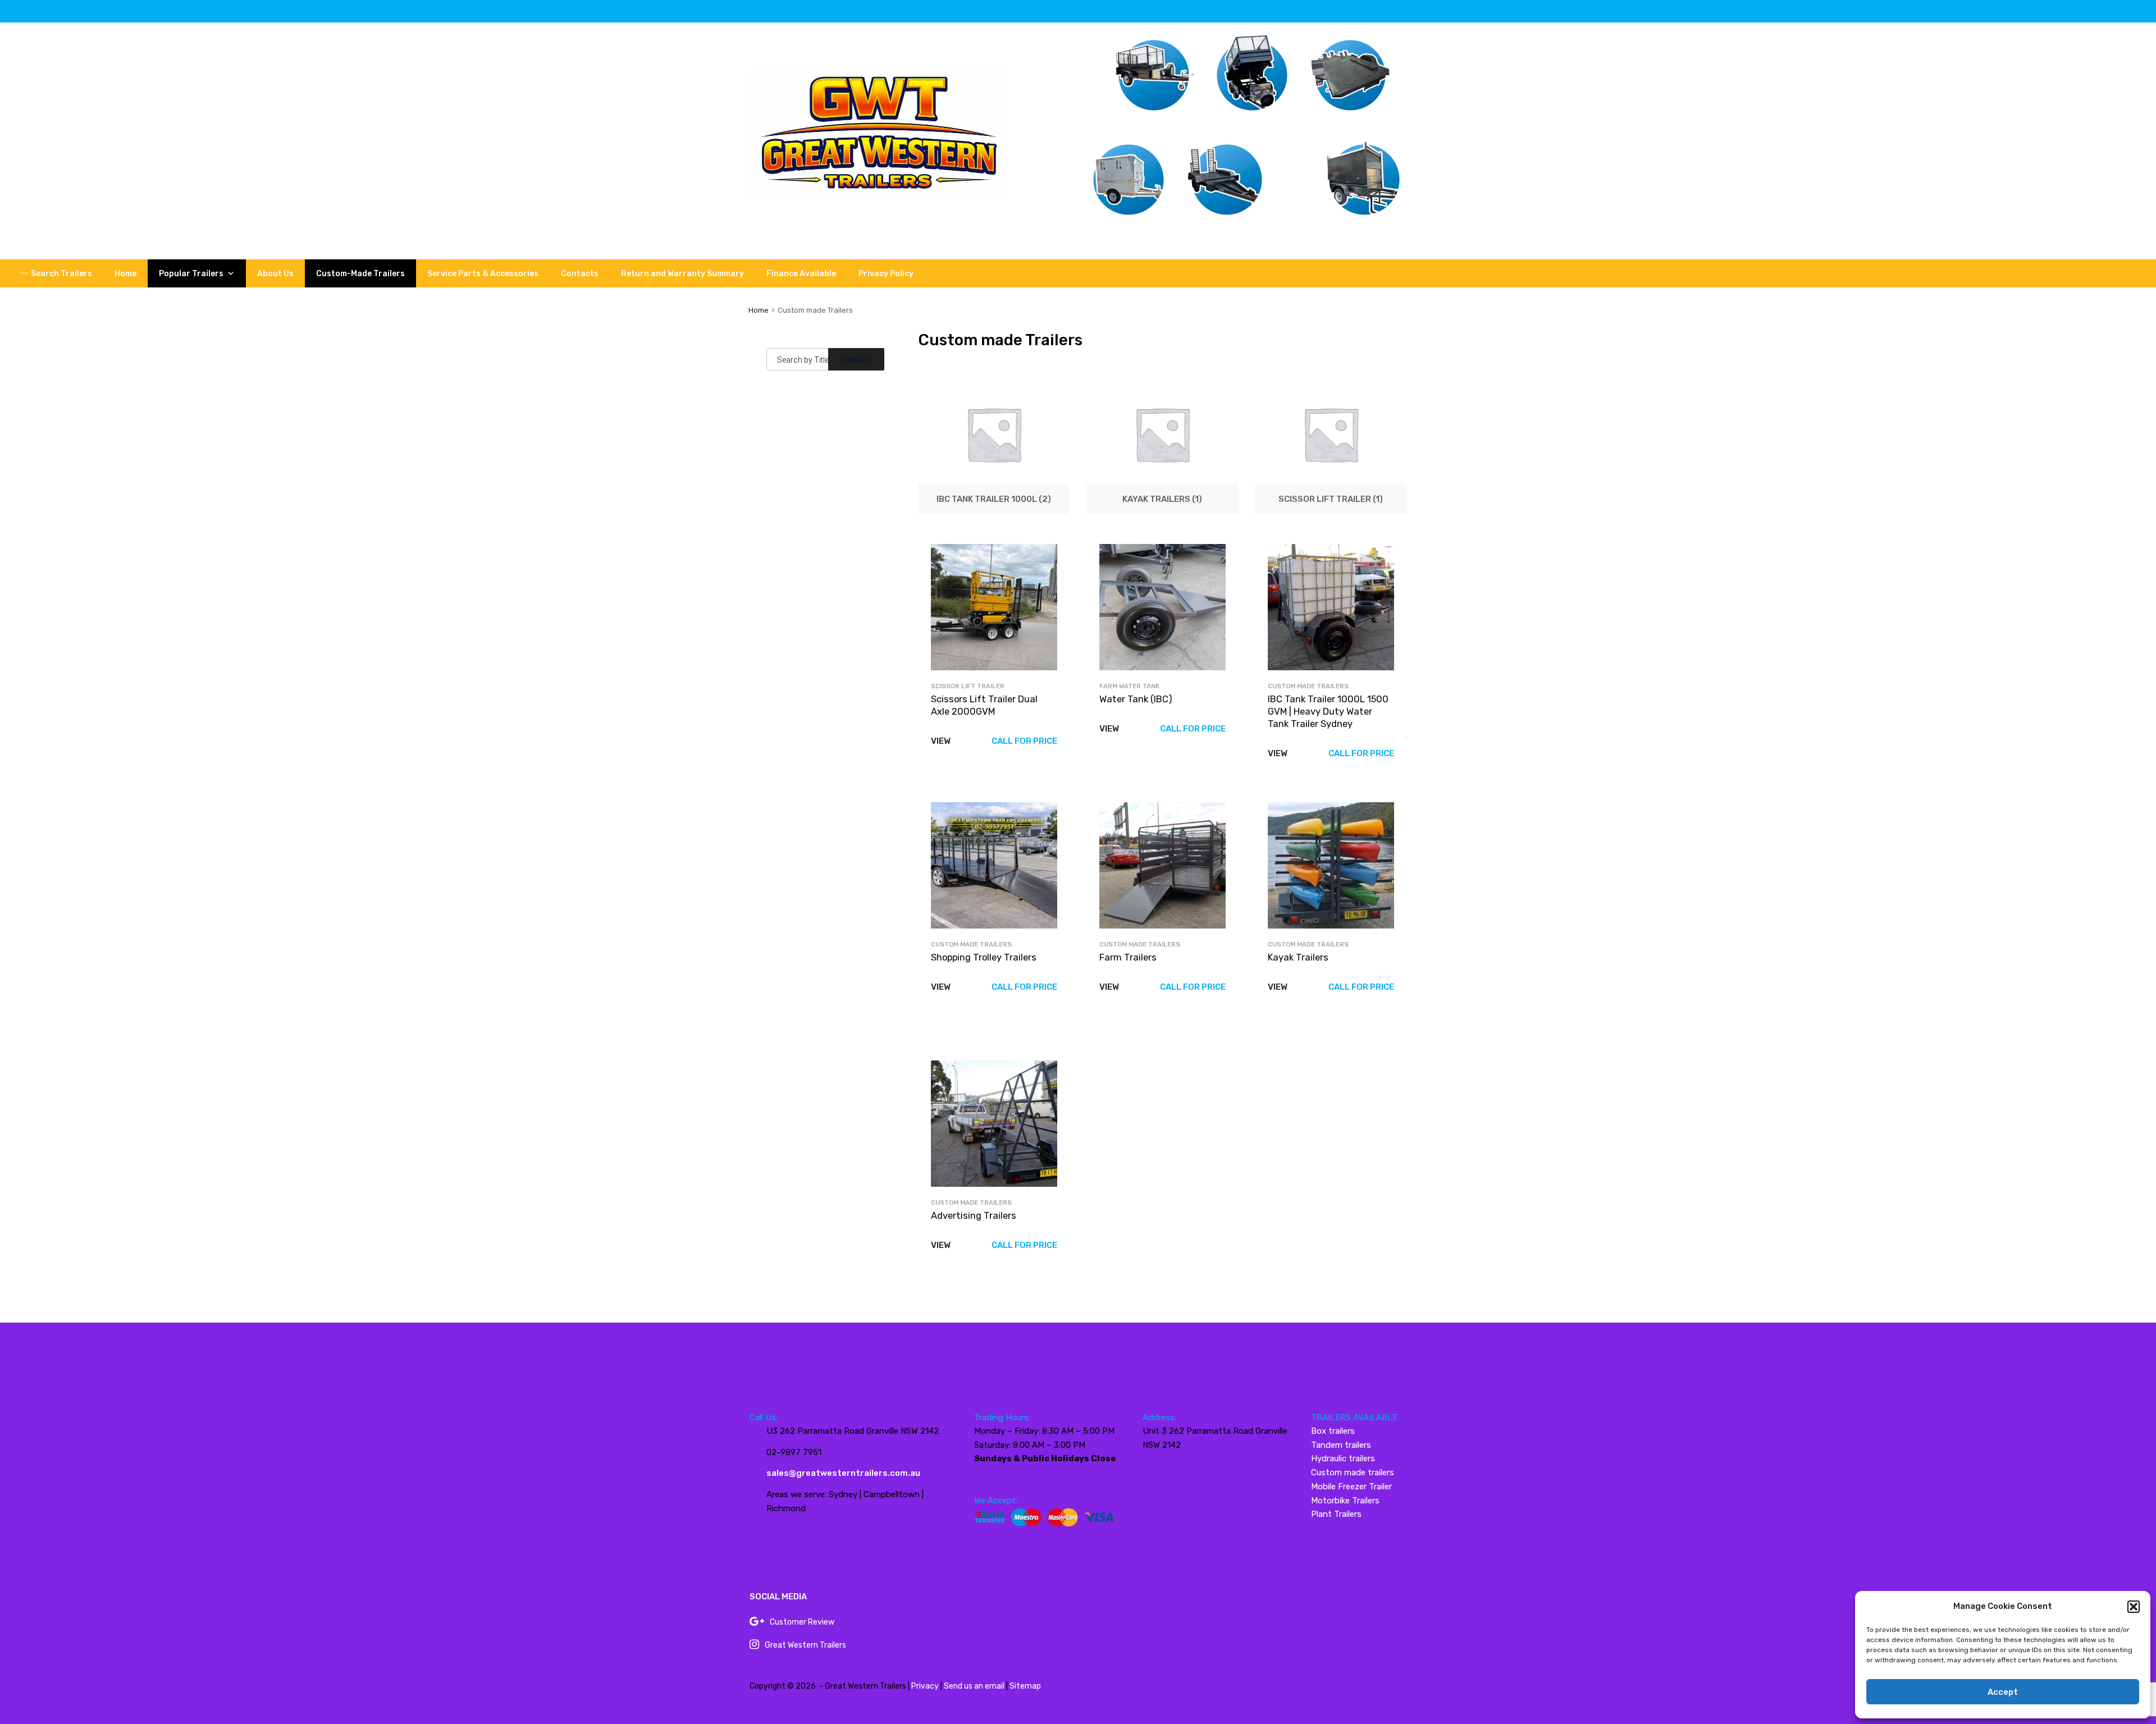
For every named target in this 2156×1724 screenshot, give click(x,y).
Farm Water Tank (1129, 686)
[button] (2134, 1607)
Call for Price (1024, 741)
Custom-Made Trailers (360, 274)
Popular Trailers (191, 274)
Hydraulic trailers (1343, 1458)
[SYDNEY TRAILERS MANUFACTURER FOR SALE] (879, 197)
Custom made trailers (1353, 1473)
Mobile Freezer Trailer (1351, 1487)
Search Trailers (61, 274)
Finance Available (801, 274)
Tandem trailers (1341, 1445)
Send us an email (974, 1686)
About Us (275, 274)
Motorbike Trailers (1345, 1501)
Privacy (925, 1686)
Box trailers (1333, 1431)
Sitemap (1025, 1686)
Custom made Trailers (1308, 686)
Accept (2003, 1692)
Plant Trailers (1336, 1514)
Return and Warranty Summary (682, 274)
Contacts (580, 274)
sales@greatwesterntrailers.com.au (843, 1473)
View (941, 741)
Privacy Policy (886, 274)
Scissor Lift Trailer (968, 686)
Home (125, 274)
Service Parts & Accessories (483, 274)
